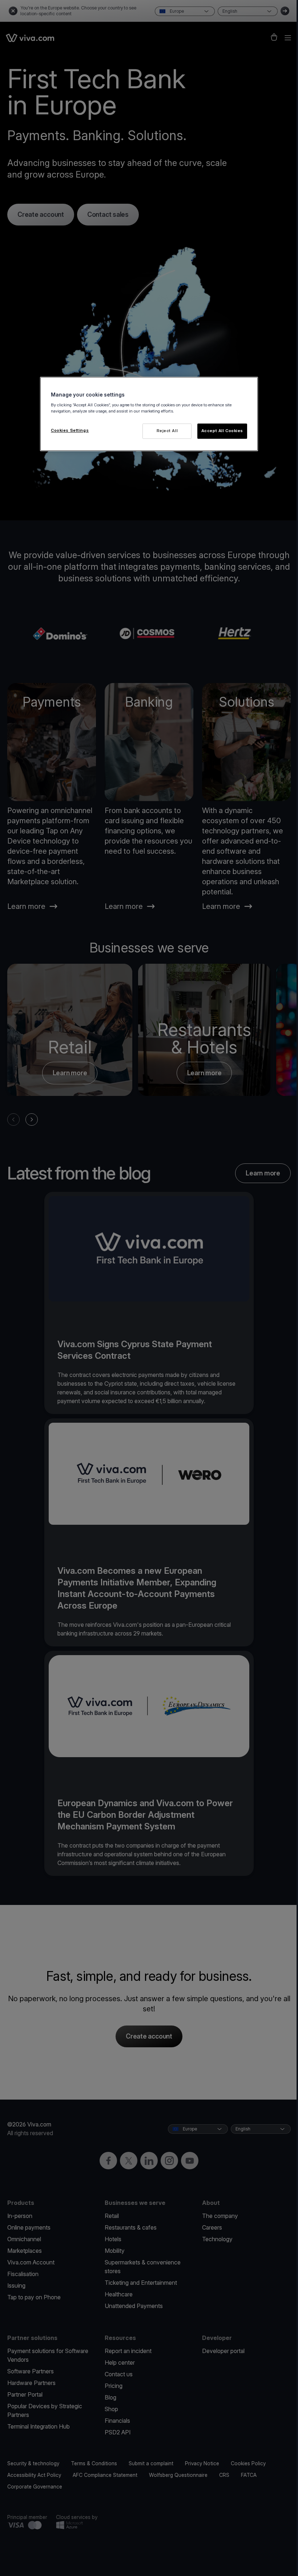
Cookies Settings (70, 430)
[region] (149, 414)
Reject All (167, 431)
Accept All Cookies (222, 431)
